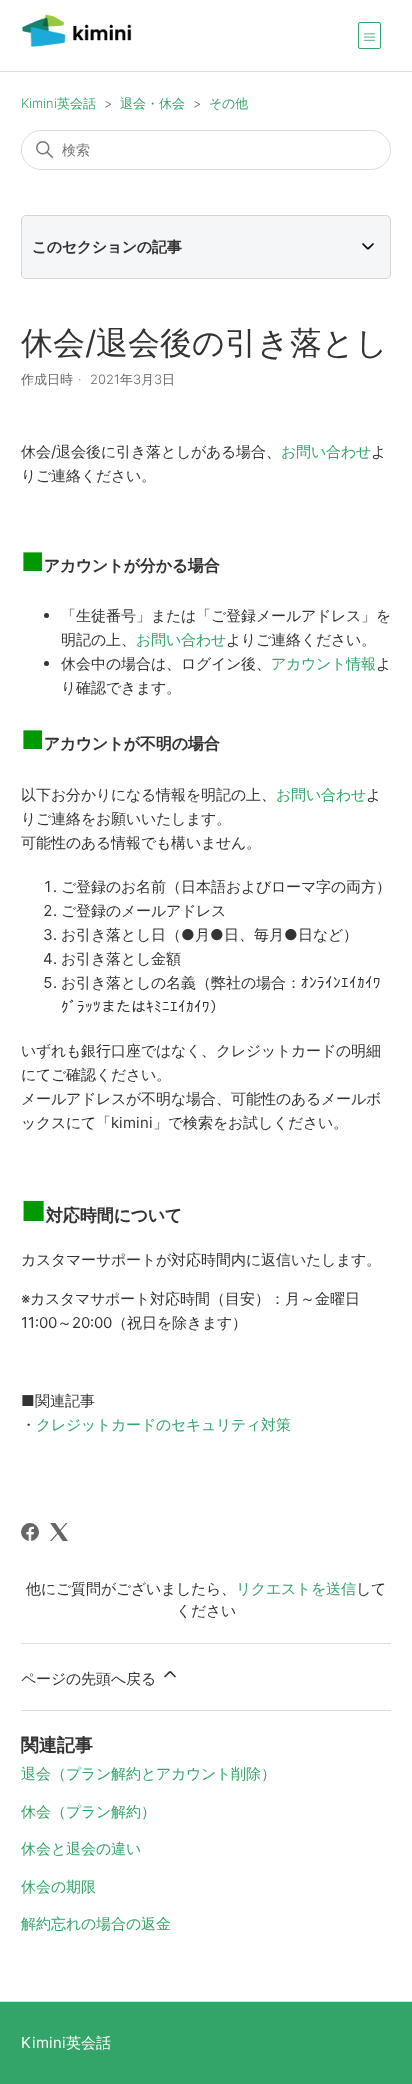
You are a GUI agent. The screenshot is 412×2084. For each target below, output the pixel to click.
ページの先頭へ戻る (90, 1678)
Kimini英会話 (58, 103)
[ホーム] (76, 45)
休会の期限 (58, 1886)
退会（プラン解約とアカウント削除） (148, 1773)
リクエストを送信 (296, 1588)
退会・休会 (152, 103)
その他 (228, 103)
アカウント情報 (323, 663)
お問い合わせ (326, 451)
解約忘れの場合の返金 (96, 1923)
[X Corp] (59, 1532)
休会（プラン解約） (88, 1811)
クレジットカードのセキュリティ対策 (163, 1424)
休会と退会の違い (81, 1848)
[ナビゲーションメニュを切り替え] (369, 35)
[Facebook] (30, 1532)
